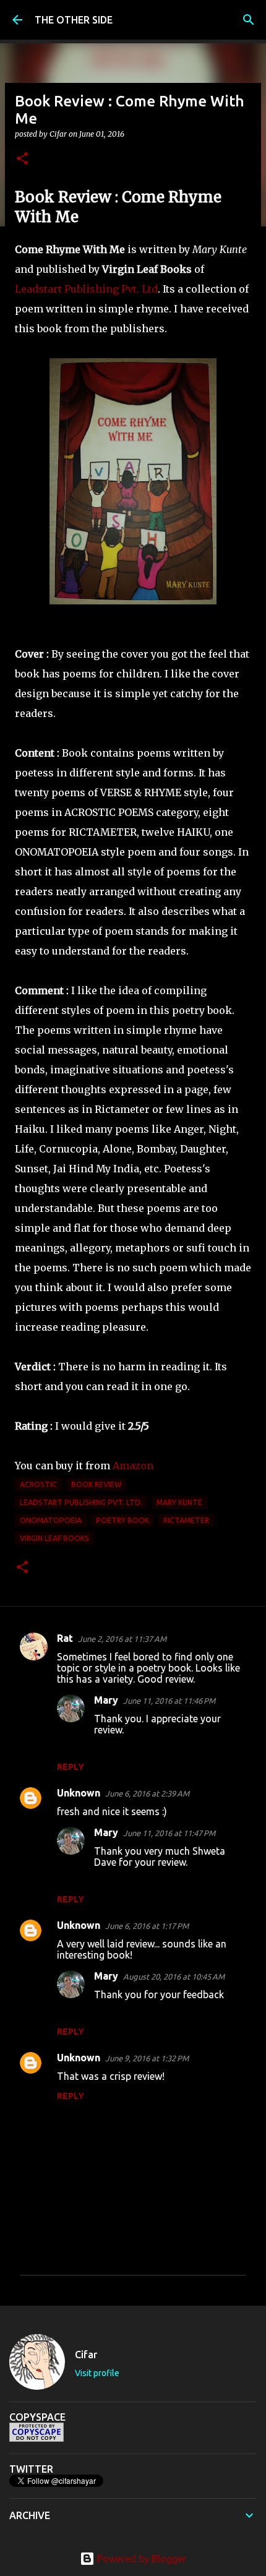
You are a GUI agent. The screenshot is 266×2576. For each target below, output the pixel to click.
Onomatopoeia (51, 1520)
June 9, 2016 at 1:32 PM (147, 2058)
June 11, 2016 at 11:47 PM (169, 1833)
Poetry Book (122, 1520)
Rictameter (186, 1520)
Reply (71, 1767)
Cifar (86, 2355)
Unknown (79, 1793)
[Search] (249, 20)
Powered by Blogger (140, 2559)
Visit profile (97, 2373)
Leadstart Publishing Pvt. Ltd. (81, 1502)
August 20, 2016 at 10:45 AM (174, 1977)
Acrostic (38, 1484)
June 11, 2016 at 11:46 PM (169, 1701)
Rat (65, 1638)
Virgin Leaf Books (54, 1538)
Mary (106, 1700)
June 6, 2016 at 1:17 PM (147, 1926)
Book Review (96, 1484)
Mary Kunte (179, 1502)
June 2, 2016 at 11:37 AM (122, 1639)
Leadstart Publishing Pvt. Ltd (86, 289)
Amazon (134, 1466)
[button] (22, 159)
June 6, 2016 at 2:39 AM (147, 1793)
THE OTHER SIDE (74, 20)
